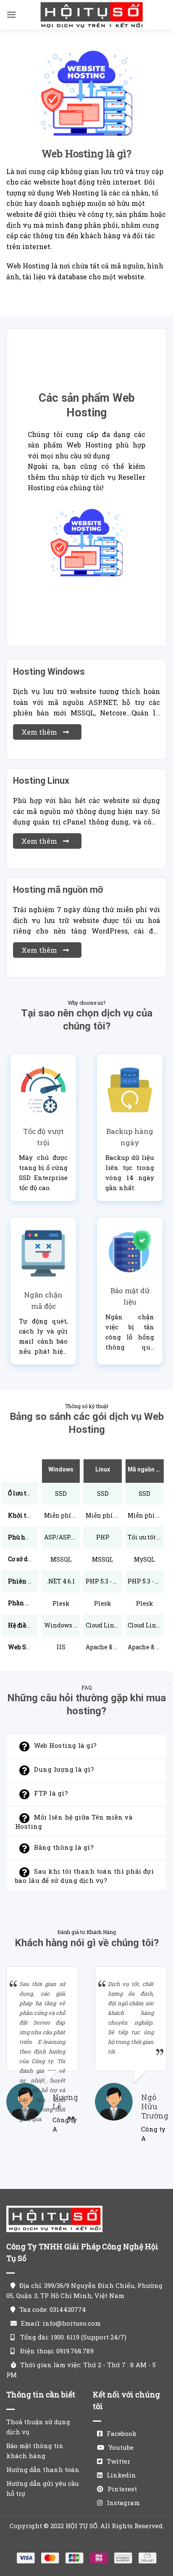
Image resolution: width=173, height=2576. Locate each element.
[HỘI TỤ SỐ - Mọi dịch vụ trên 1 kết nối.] (92, 15)
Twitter (118, 2461)
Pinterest (122, 2489)
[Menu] (11, 14)
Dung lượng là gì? (64, 1770)
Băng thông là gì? (64, 1848)
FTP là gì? (51, 1794)
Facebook (122, 2433)
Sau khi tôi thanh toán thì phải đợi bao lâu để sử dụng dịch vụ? (84, 1876)
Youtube (121, 2447)
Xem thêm (40, 732)
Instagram (123, 2503)
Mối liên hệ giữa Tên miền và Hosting (74, 1822)
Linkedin (121, 2475)
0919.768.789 (75, 2351)
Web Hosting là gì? (65, 1746)
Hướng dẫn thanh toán (43, 2469)
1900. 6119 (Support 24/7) (89, 2337)
